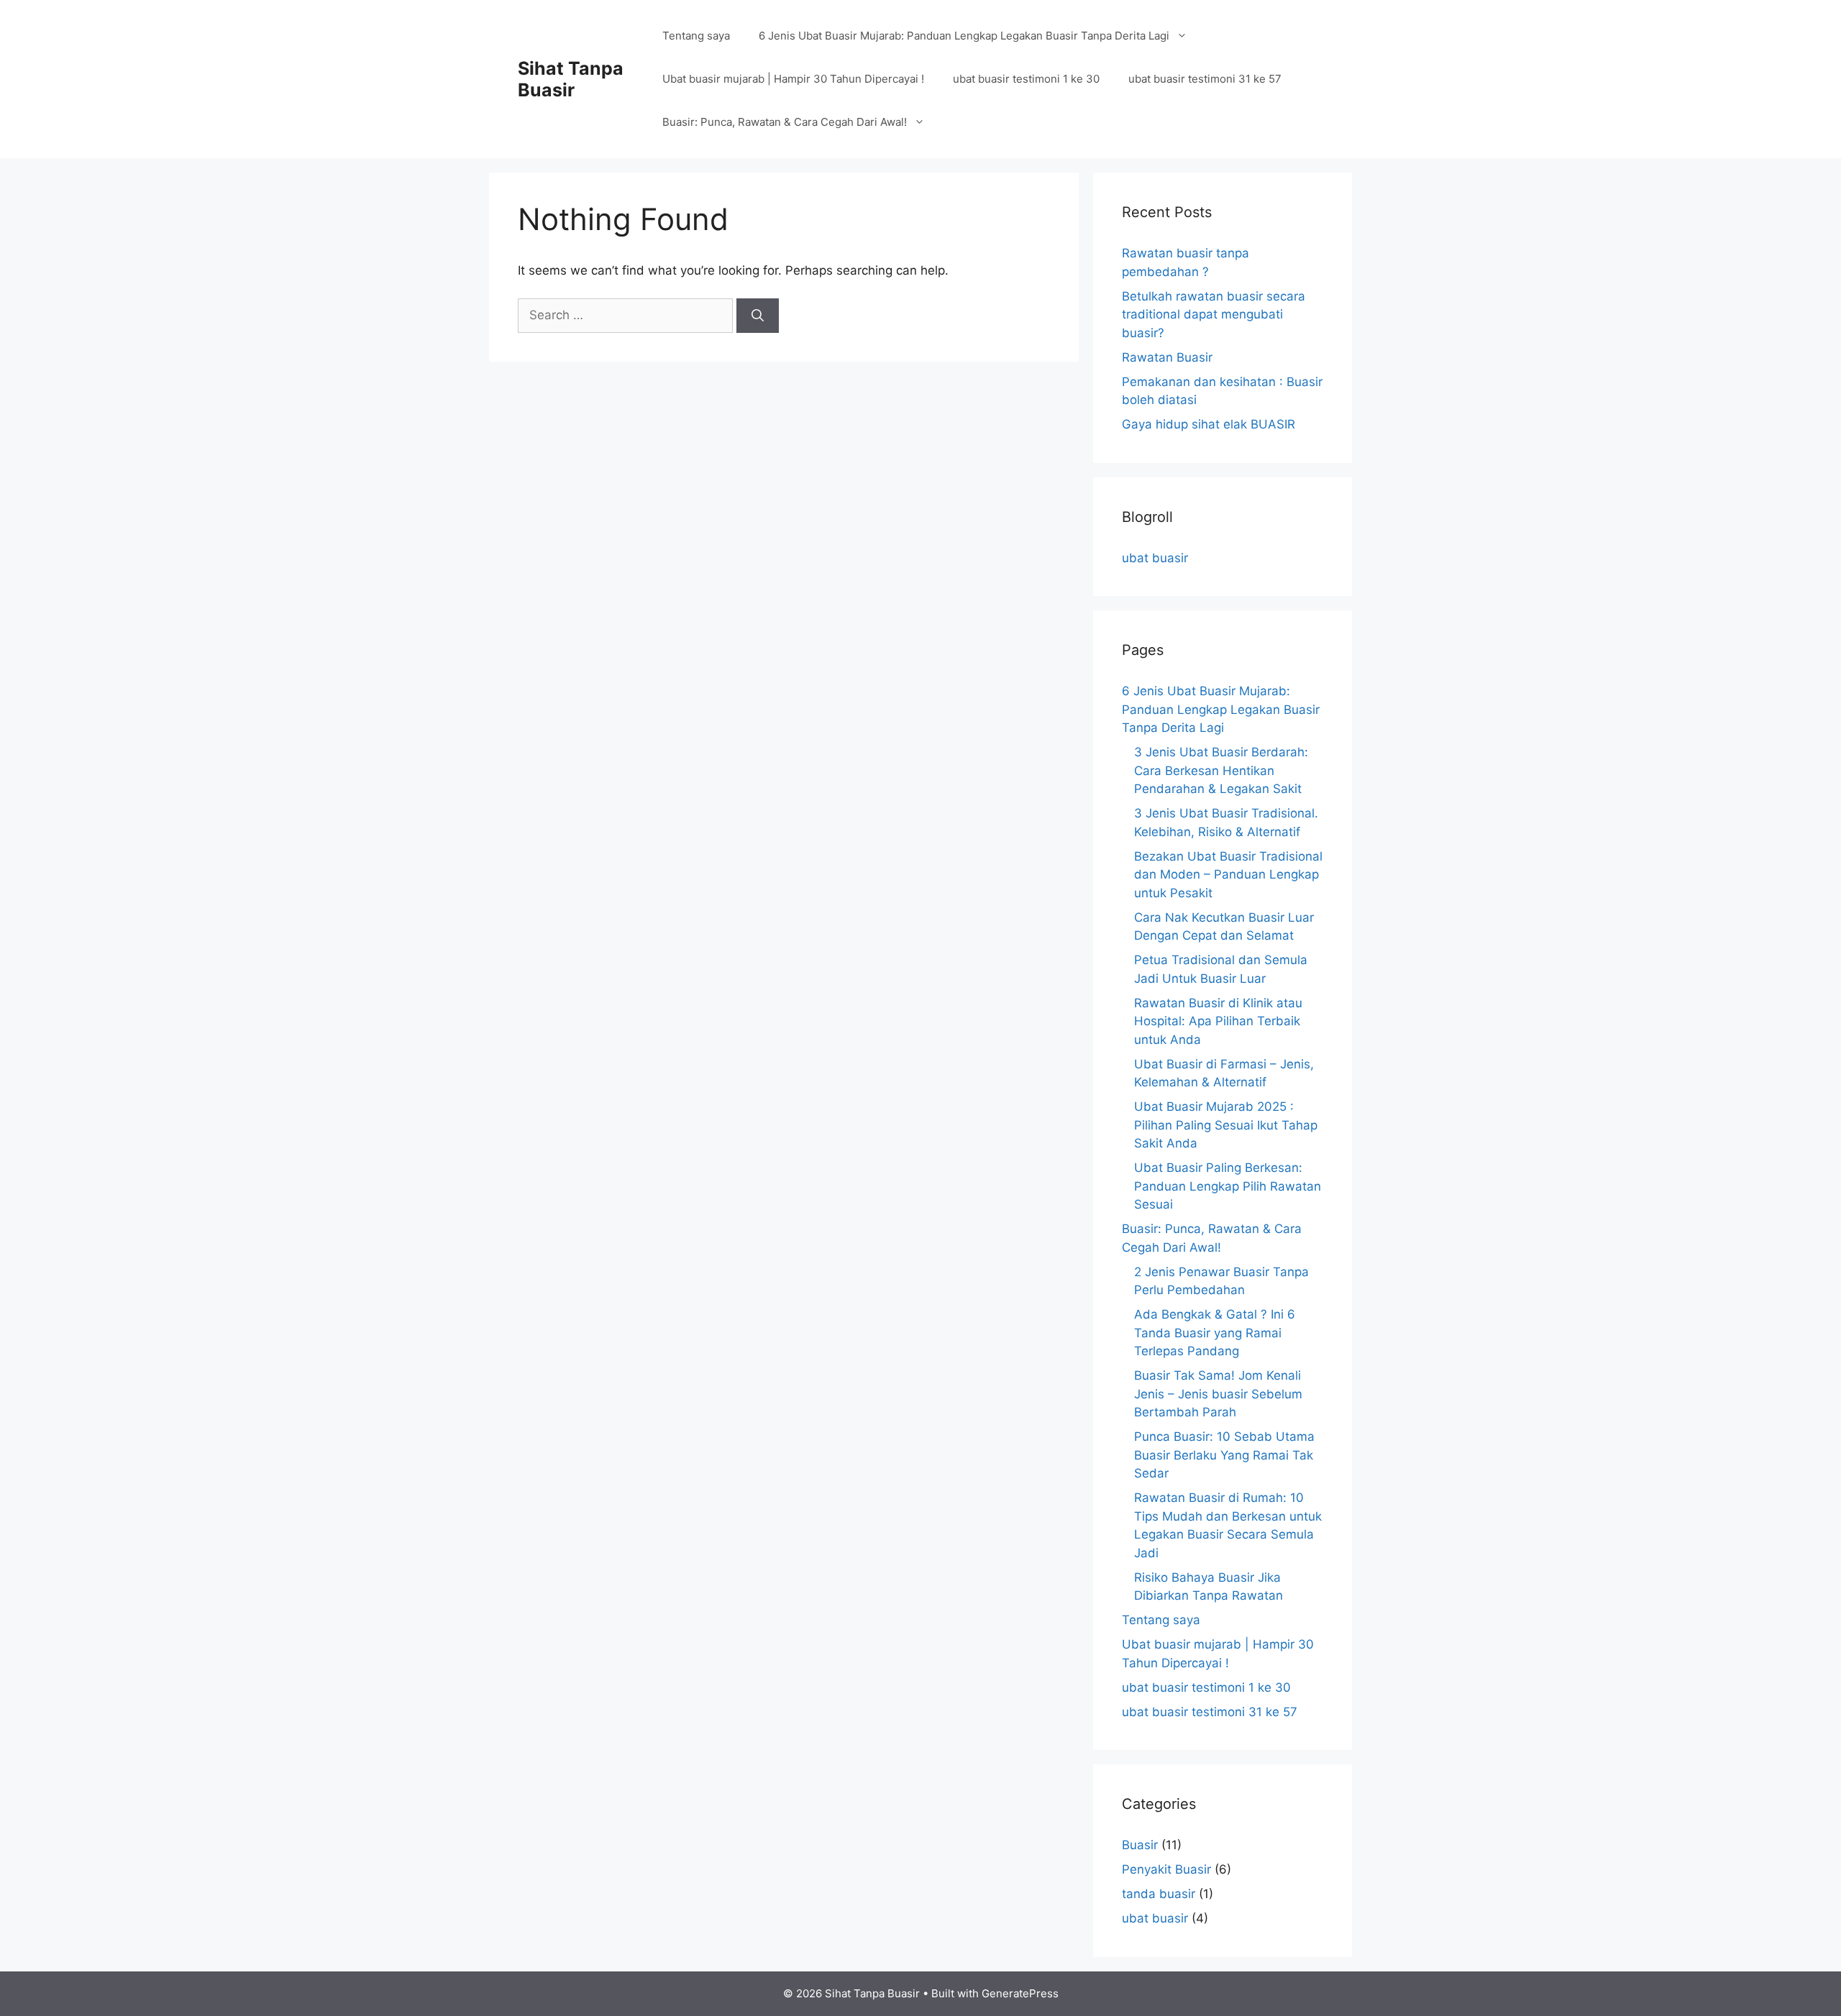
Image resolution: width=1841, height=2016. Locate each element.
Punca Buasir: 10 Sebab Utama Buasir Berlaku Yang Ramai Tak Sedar (1224, 1455)
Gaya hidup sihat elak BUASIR (1209, 424)
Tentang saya (696, 36)
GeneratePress (1020, 1993)
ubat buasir (1155, 558)
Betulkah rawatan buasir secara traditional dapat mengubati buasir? (1214, 315)
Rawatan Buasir (1167, 357)
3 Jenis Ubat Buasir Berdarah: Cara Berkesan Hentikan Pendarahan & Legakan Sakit (1221, 770)
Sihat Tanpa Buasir (571, 79)
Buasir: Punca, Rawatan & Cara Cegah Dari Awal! (785, 122)
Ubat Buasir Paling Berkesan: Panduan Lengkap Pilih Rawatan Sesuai (1228, 1186)
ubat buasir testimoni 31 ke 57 (1205, 79)
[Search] (758, 316)
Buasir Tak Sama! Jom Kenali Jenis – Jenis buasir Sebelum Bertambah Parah (1218, 1394)
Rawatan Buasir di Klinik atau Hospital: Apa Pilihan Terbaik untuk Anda (1218, 1021)
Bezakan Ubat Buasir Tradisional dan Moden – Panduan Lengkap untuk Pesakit (1228, 875)
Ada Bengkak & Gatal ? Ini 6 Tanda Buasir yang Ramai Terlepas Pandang (1215, 1333)
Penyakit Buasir (1166, 1869)
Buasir (1140, 1845)
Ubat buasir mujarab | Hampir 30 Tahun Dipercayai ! (793, 79)
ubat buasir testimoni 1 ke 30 (1026, 79)
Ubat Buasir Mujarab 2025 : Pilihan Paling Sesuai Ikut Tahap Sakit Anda (1226, 1125)
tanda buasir (1159, 1894)
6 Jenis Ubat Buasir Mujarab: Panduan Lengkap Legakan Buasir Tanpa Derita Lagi (964, 36)
